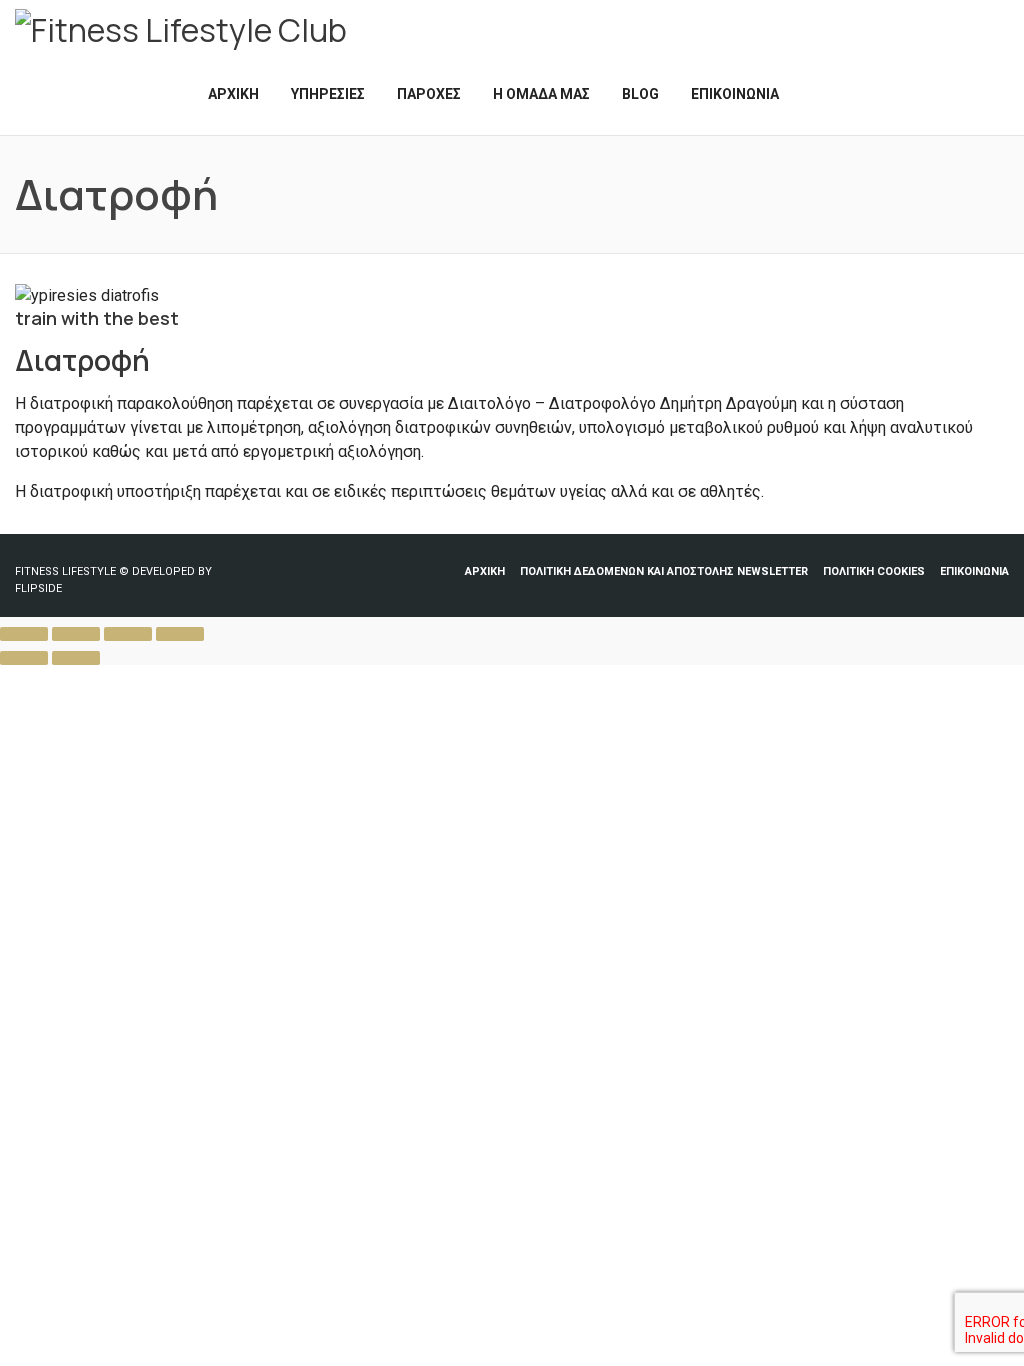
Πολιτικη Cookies (874, 571)
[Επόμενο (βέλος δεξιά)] (76, 658)
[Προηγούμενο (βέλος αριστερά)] (24, 658)
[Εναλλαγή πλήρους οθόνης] (76, 634)
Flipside (38, 588)
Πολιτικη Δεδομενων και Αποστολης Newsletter (664, 571)
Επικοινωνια (974, 571)
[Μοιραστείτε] (128, 634)
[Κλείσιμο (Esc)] (180, 634)
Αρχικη (485, 571)
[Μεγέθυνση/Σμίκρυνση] (24, 634)
